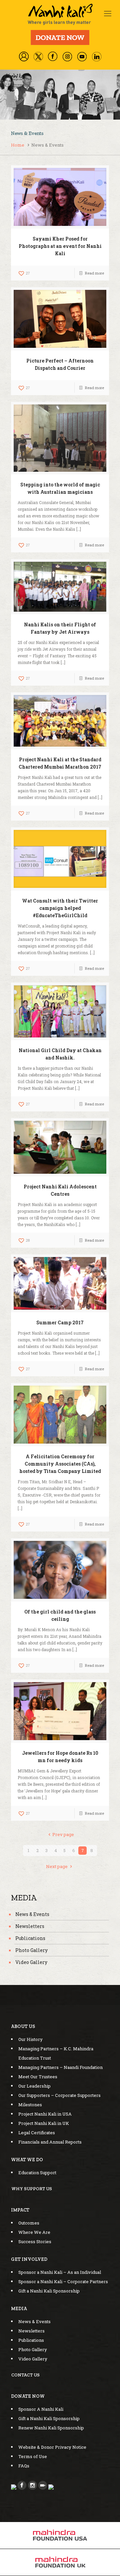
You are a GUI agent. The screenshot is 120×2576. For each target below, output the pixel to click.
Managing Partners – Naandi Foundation (60, 2067)
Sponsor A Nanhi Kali (41, 2409)
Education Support (37, 2173)
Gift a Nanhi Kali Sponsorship (49, 2291)
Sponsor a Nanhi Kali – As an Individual (60, 2272)
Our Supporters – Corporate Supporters (59, 2095)
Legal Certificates (37, 2133)
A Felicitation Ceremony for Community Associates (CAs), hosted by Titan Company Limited (60, 1464)
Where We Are (34, 2232)
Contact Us (25, 2375)
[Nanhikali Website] (60, 14)
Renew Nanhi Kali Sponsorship (51, 2428)
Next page (57, 1866)
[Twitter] (38, 57)
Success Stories (35, 2242)
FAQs (24, 2466)
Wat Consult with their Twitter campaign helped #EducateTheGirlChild (60, 908)
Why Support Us (32, 2189)
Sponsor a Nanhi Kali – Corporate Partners (63, 2281)
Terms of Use (33, 2456)
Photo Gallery (31, 1950)
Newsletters (30, 1926)
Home (18, 145)
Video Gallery (31, 1962)
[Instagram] (67, 56)
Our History (30, 2039)
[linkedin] (97, 57)
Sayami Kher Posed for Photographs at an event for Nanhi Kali (60, 246)
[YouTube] (82, 56)
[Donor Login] (24, 56)
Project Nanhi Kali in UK (44, 2123)
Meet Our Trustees (38, 2077)
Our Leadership (34, 2086)
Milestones (30, 2105)
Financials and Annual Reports (50, 2142)
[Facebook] (53, 56)
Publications (30, 1938)
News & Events (32, 1914)
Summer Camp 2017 (60, 1322)
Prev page (63, 1834)
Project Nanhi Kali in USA (45, 2114)
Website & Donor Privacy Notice (52, 2447)
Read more (94, 273)
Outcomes (29, 2223)
